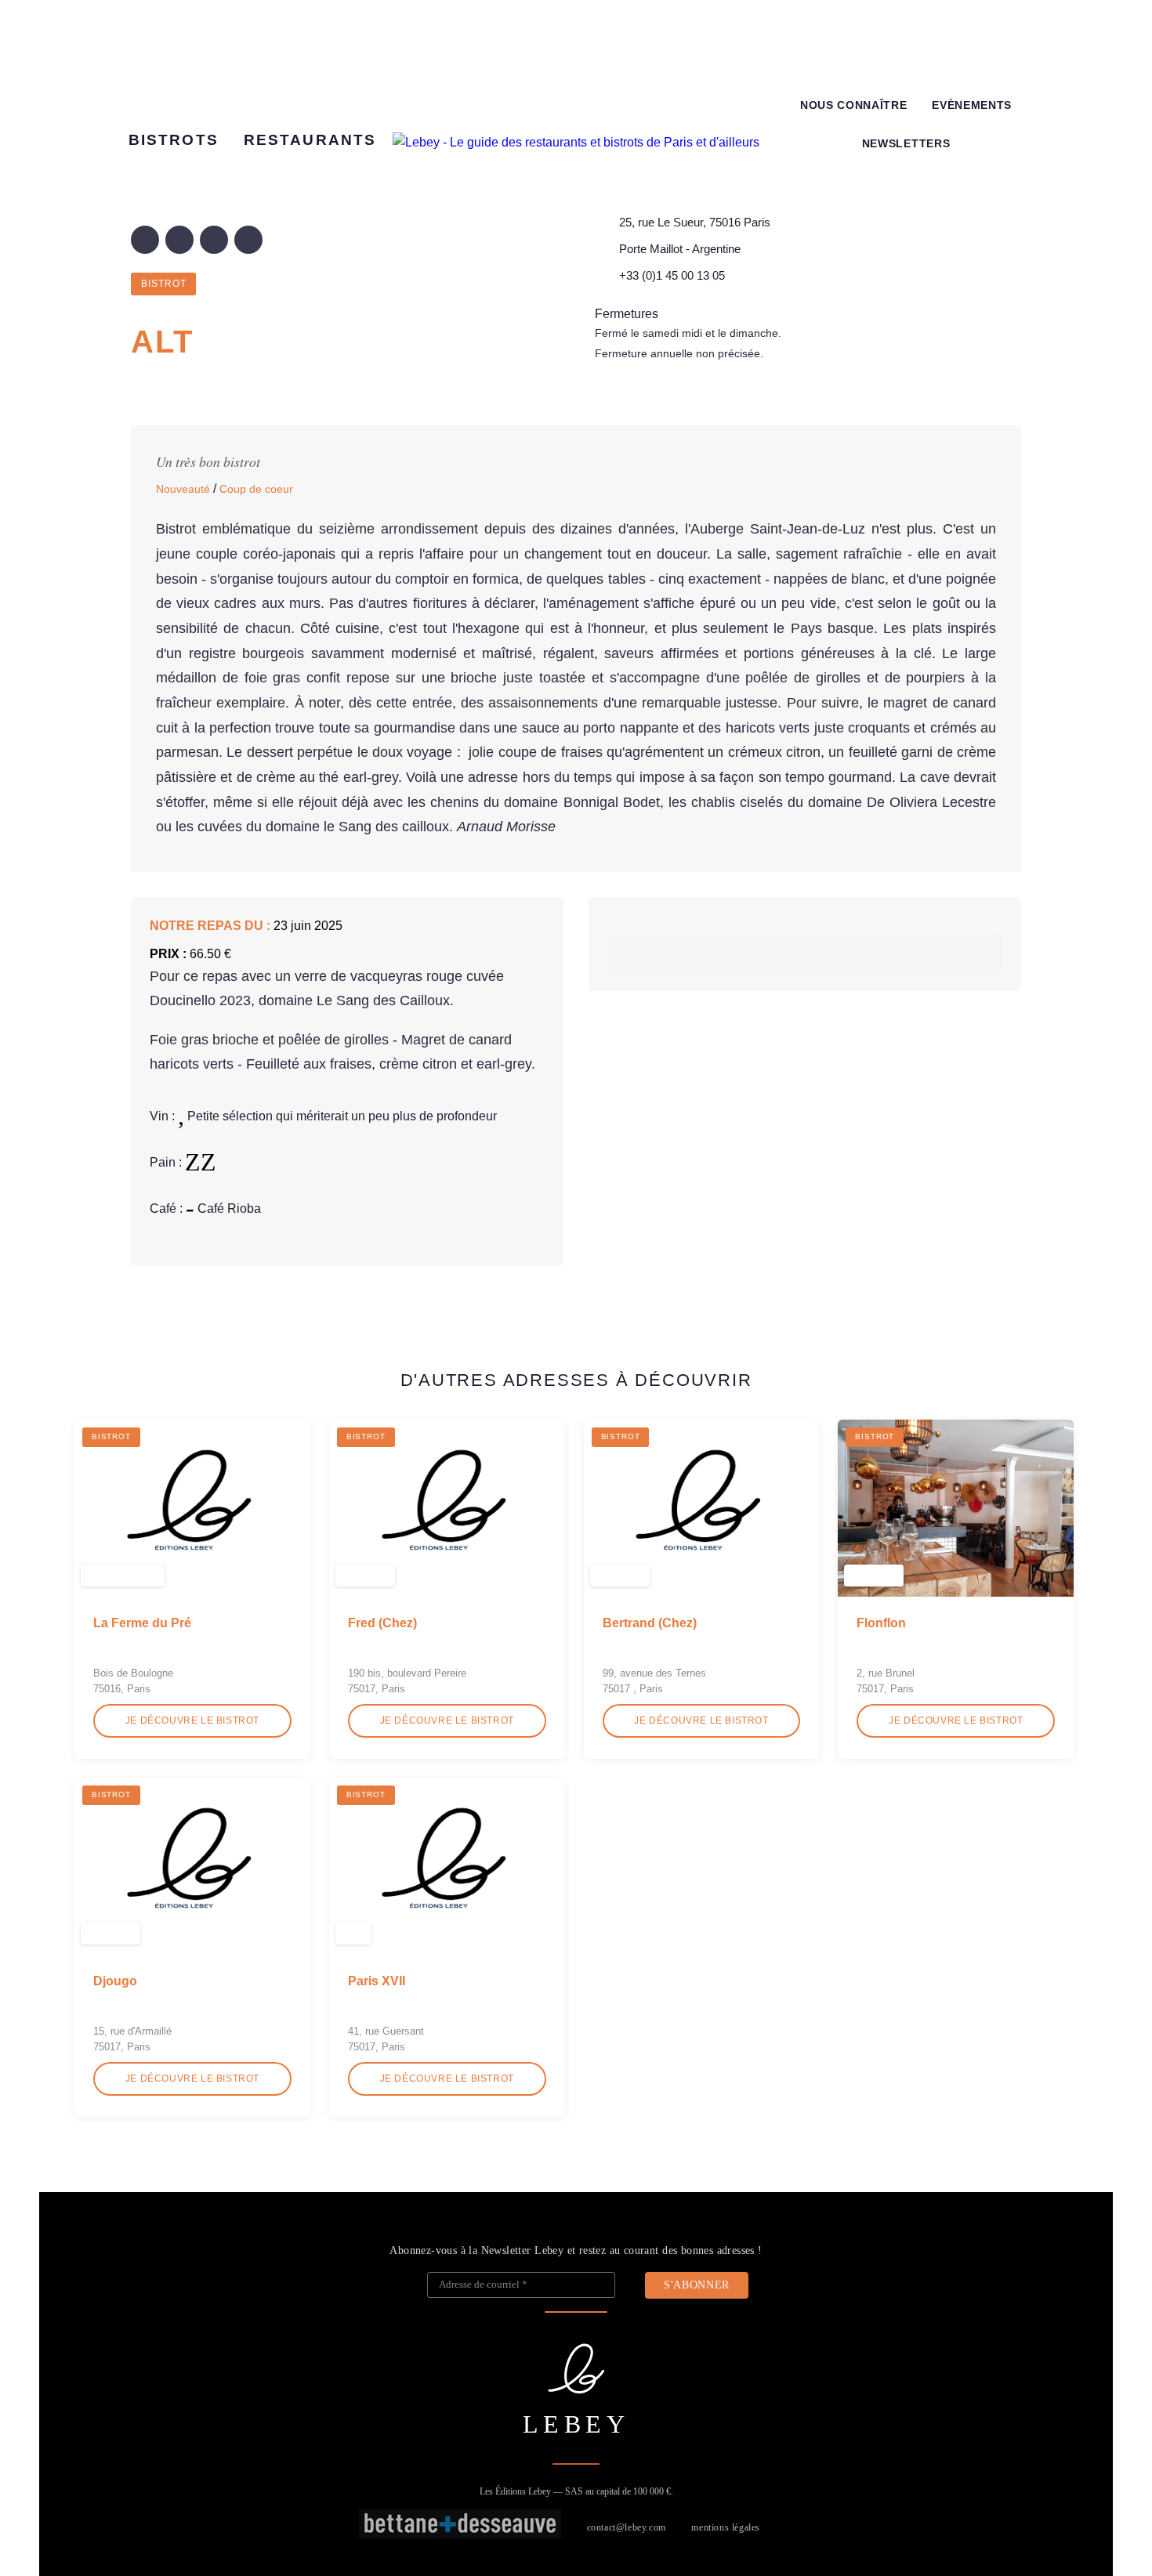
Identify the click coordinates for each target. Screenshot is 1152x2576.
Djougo (115, 1981)
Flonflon (881, 1623)
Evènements (972, 105)
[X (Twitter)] (179, 240)
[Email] (248, 240)
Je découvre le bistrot (192, 1720)
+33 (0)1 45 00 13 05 (672, 275)
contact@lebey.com (627, 2527)
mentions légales (726, 2527)
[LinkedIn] (214, 240)
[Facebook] (145, 240)
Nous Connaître (854, 105)
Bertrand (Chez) (650, 1623)
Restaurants (310, 140)
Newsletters (906, 144)
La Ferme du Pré (142, 1623)
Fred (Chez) (382, 1623)
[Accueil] (576, 143)
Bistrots (174, 140)
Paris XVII (377, 1981)
